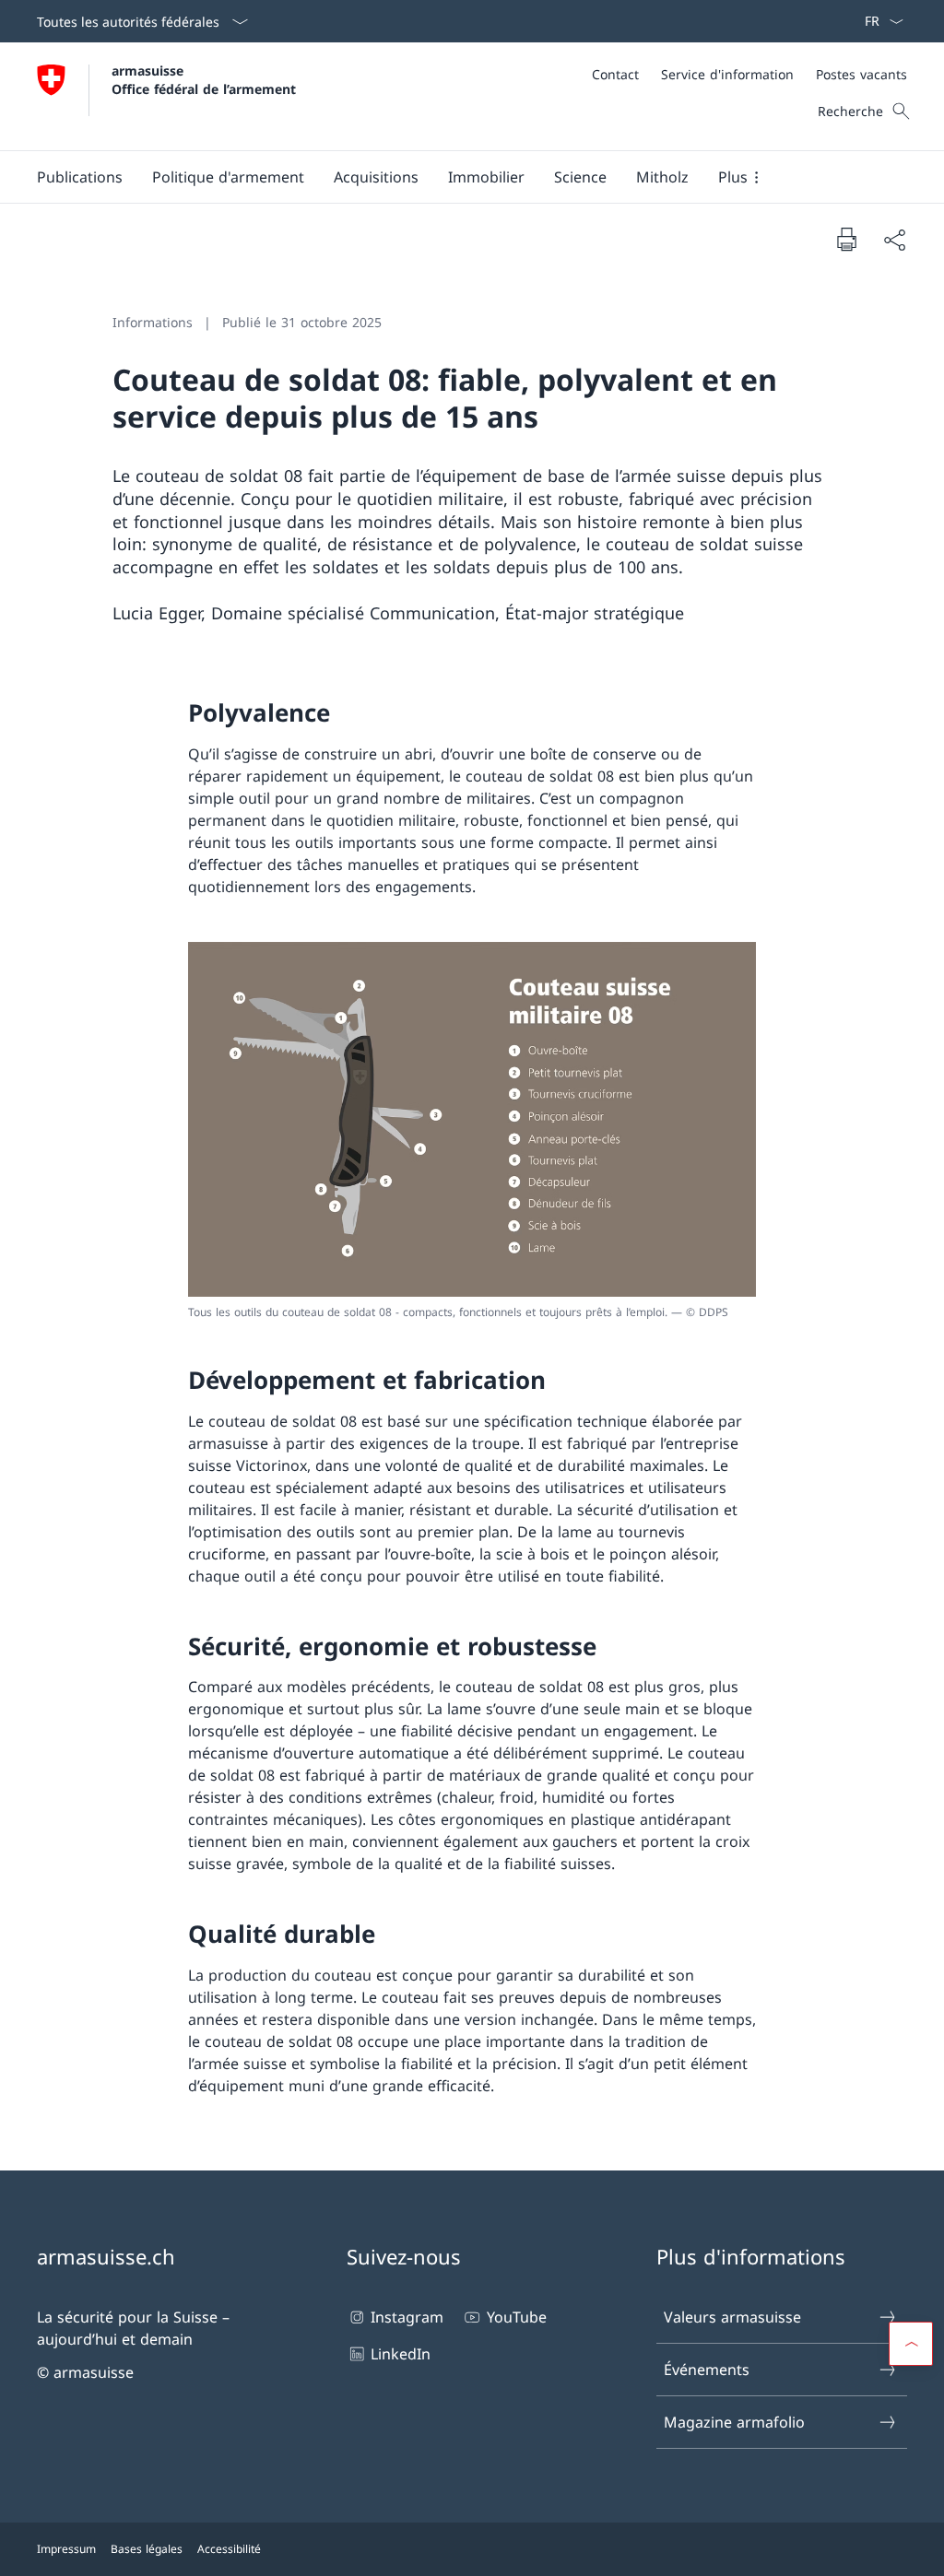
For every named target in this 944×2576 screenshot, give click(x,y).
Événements (707, 2370)
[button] (80, 177)
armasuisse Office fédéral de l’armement (204, 79)
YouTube (516, 2317)
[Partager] (894, 240)
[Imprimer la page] (846, 239)
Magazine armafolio (734, 2422)
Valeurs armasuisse (732, 2317)
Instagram (407, 2317)
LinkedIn (401, 2354)
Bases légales (147, 2549)
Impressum (66, 2549)
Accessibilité (229, 2549)
